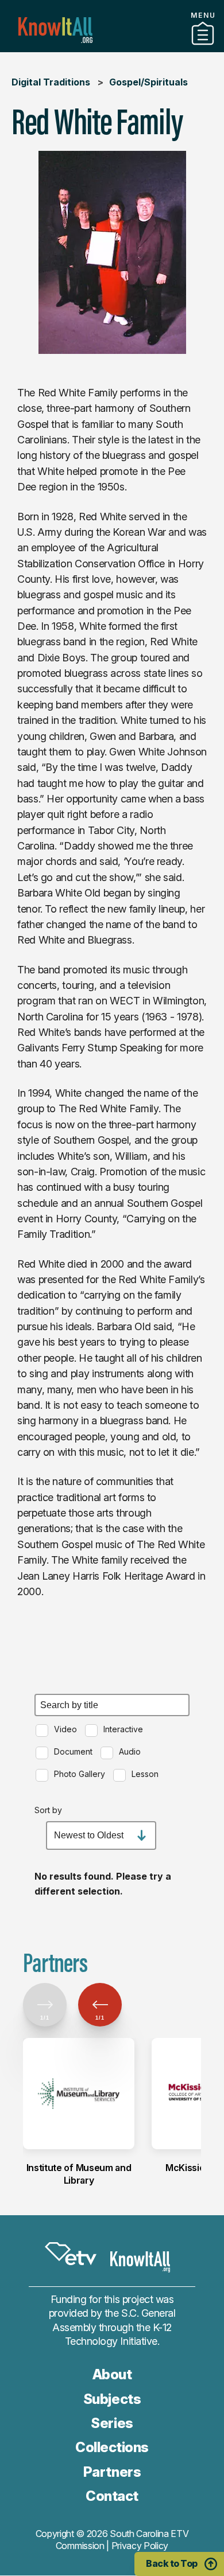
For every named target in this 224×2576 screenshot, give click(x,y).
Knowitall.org (55, 30)
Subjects (112, 2399)
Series (112, 2423)
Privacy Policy (140, 2546)
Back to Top (172, 2563)
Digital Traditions (51, 82)
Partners (112, 48)
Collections (112, 2447)
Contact (112, 2496)
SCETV (71, 2254)
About (112, 2374)
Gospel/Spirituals (148, 82)
